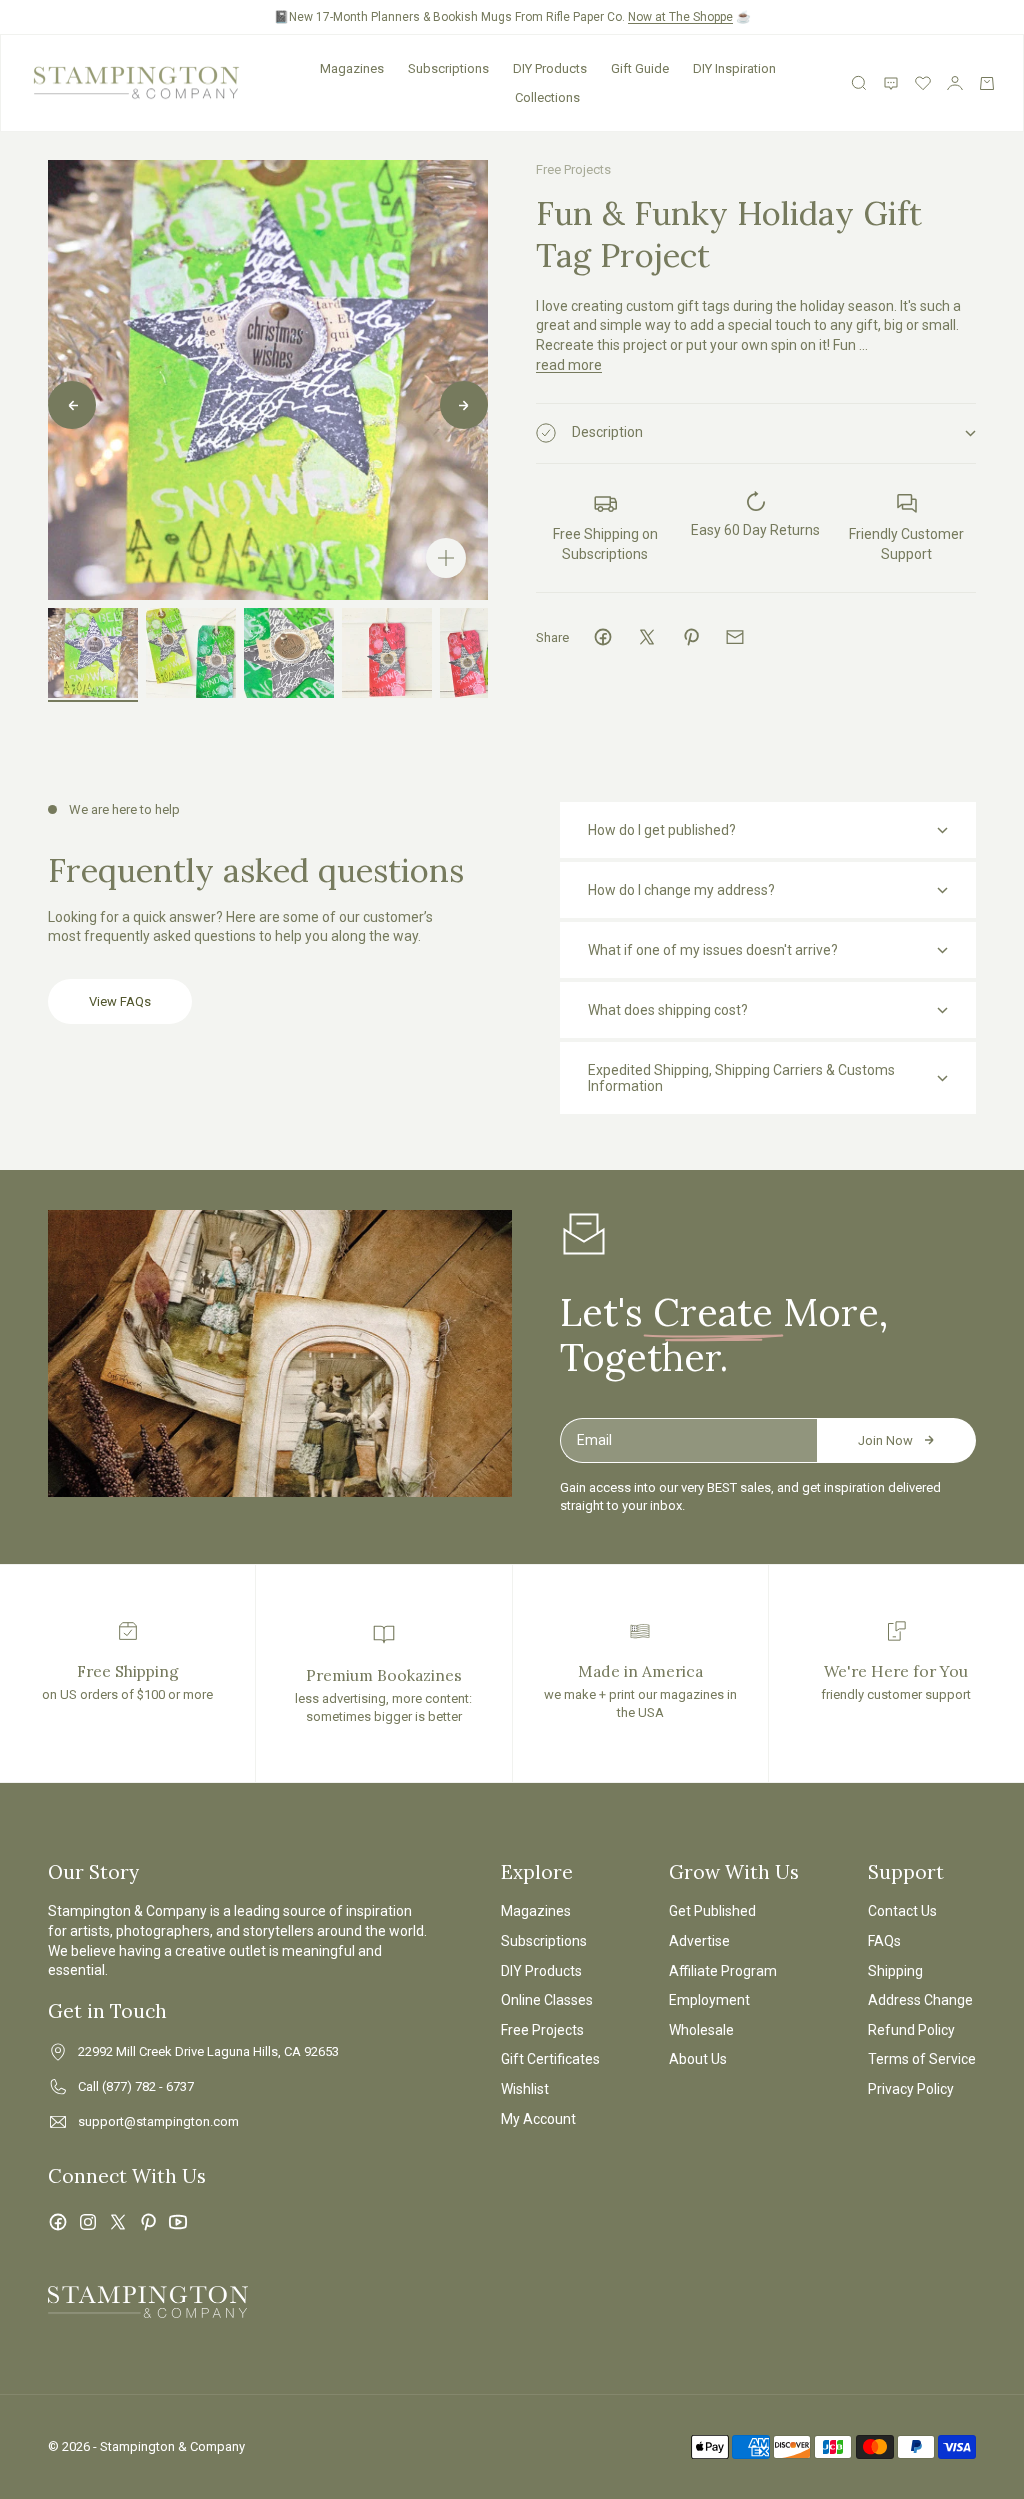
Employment (709, 2000)
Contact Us (902, 1911)
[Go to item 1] (93, 653)
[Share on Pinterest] (691, 637)
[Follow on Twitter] (118, 2222)
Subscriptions (448, 68)
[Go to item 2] (191, 653)
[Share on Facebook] (603, 637)
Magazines (352, 68)
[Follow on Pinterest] (148, 2222)
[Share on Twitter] (647, 637)
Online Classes (547, 2000)
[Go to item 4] (387, 653)
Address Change (920, 2000)
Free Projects (573, 169)
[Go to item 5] (485, 653)
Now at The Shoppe (680, 17)
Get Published (712, 1911)
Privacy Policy (911, 2089)
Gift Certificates (550, 2059)
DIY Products (550, 68)
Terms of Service (922, 2059)
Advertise (699, 1941)
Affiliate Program (723, 1971)
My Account (538, 2119)
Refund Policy (911, 2030)
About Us (698, 2059)
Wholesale (701, 2030)
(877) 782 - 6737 (148, 2086)
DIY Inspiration (734, 68)
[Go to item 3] (289, 653)
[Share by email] (735, 637)
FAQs (884, 1941)
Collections (547, 97)
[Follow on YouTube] (178, 2222)
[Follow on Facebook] (58, 2222)
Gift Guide (640, 68)
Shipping (895, 1971)
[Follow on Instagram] (88, 2222)
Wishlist (525, 2089)
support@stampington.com (158, 2121)
